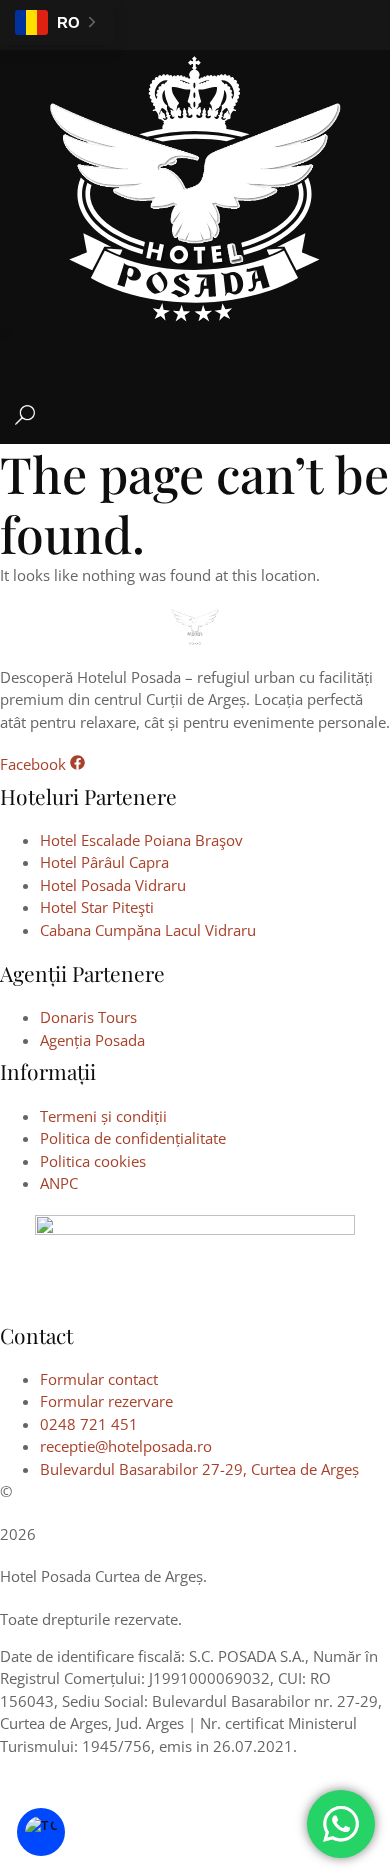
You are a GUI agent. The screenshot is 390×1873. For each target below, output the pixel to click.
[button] (5, 334)
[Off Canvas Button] (380, 359)
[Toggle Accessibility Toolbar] (41, 1832)
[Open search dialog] (25, 419)
